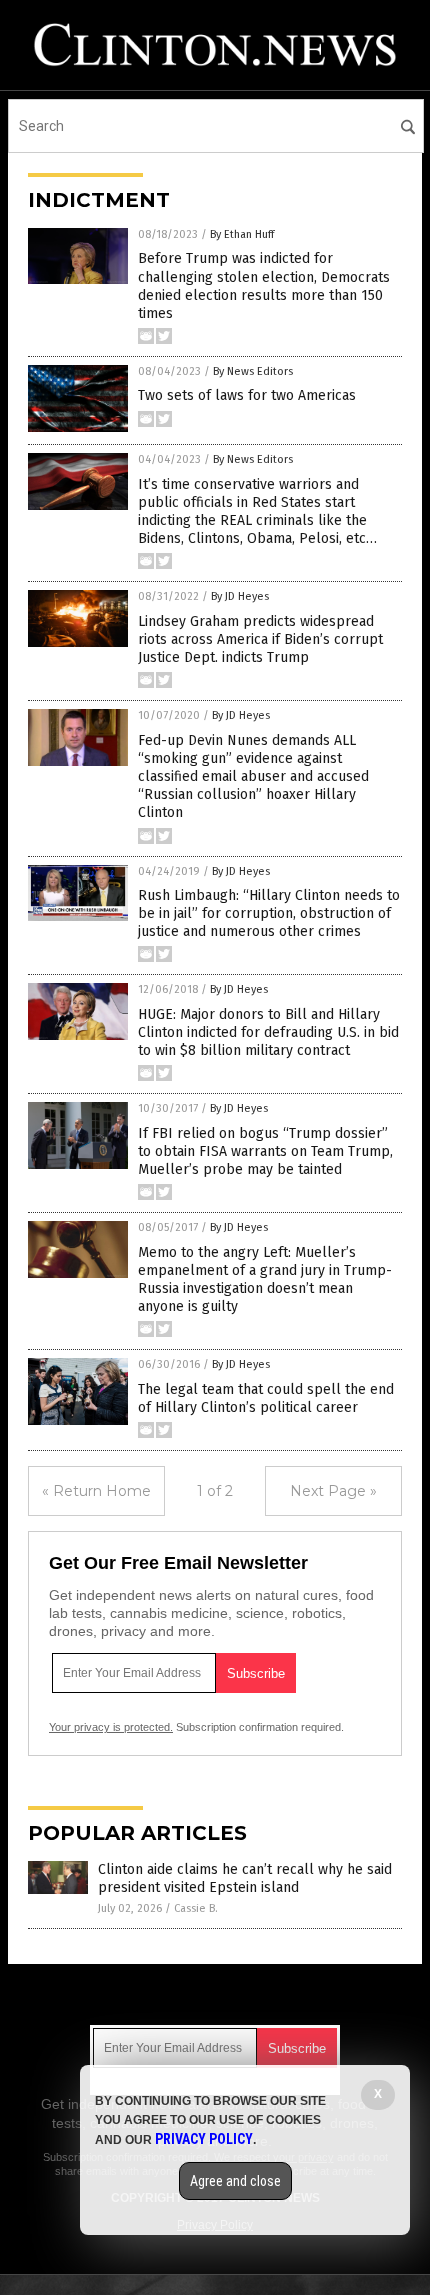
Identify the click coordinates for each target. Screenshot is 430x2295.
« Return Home (96, 1491)
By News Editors (253, 371)
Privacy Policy (204, 2139)
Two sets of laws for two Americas (247, 395)
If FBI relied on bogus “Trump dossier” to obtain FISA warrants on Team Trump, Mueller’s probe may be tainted (265, 1151)
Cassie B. (196, 1908)
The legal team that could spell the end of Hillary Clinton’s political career (266, 1398)
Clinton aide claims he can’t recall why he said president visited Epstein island (245, 1878)
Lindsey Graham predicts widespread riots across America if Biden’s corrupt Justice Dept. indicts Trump (260, 639)
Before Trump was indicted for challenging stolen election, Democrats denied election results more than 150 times (264, 286)
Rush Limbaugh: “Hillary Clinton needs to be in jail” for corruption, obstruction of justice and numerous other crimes (269, 913)
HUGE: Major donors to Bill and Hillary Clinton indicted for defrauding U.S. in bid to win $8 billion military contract (268, 1032)
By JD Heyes (240, 596)
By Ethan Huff (242, 234)
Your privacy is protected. (111, 1727)
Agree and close (235, 2181)
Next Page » (333, 1491)
